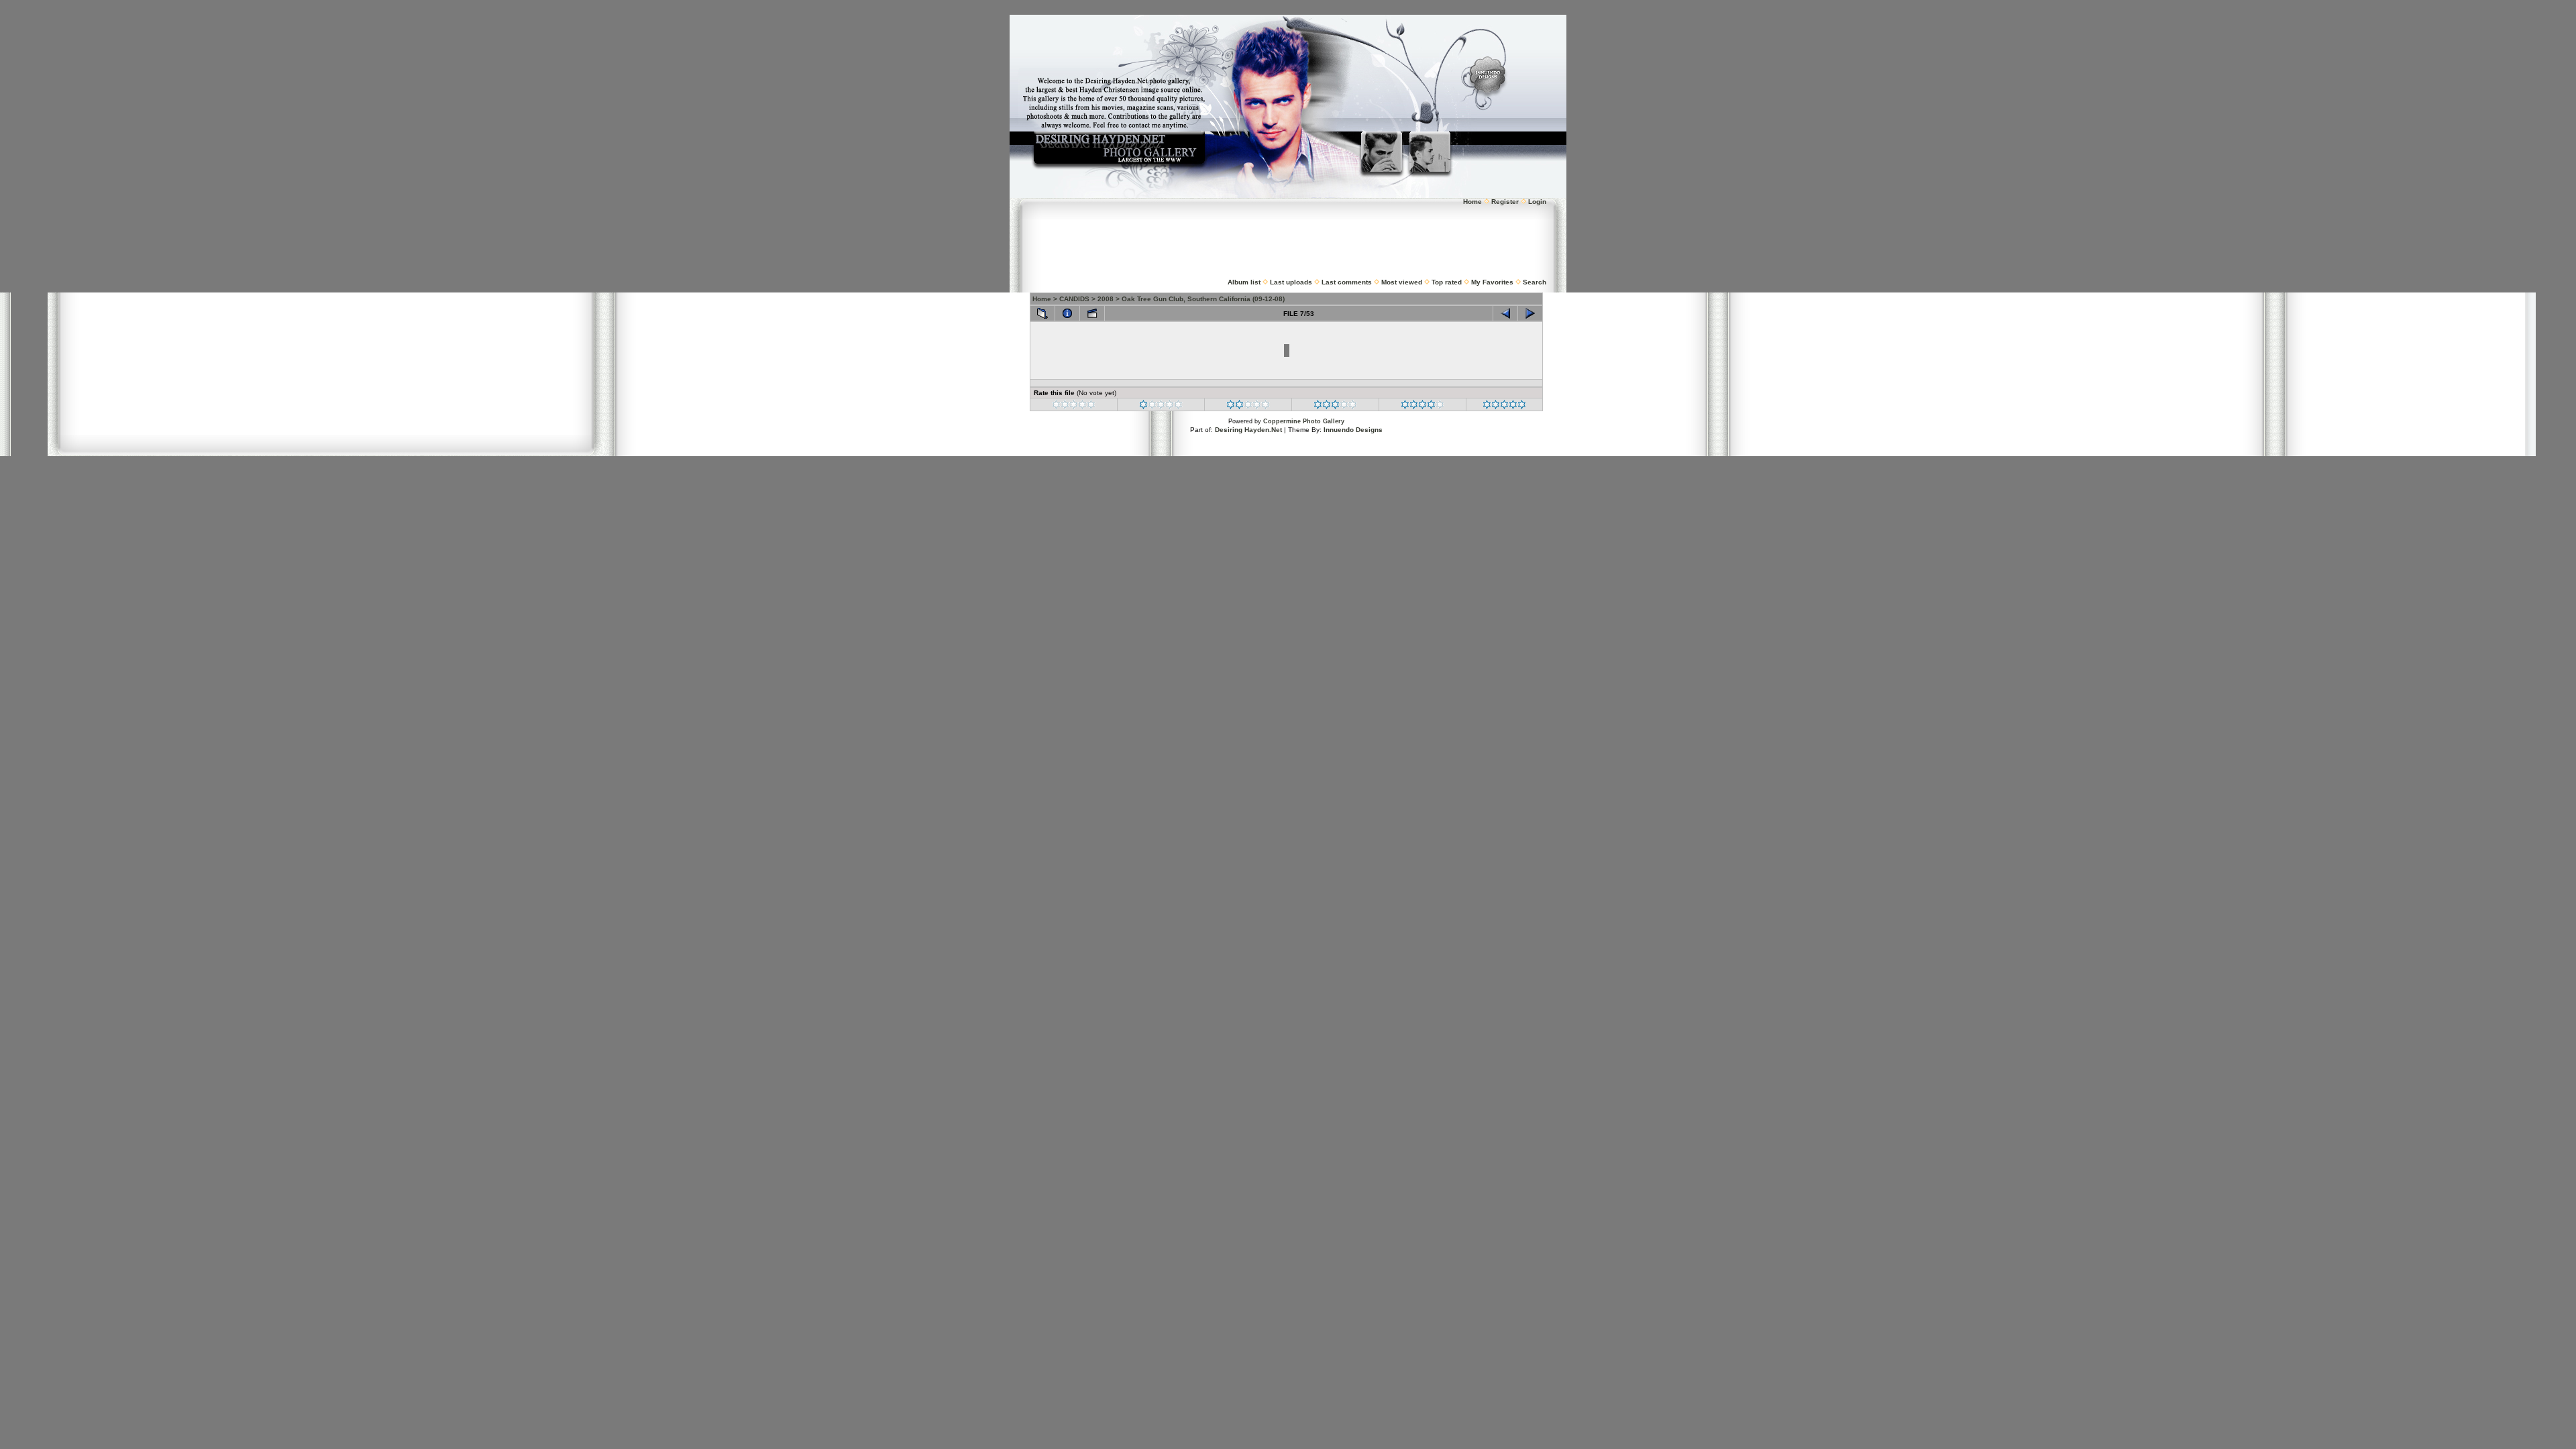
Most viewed (1402, 282)
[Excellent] (1423, 407)
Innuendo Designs (1353, 430)
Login (1537, 202)
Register (1505, 202)
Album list (1244, 282)
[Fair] (1248, 407)
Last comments (1347, 282)
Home (1472, 202)
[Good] (1335, 407)
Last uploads (1291, 282)
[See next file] (1530, 313)
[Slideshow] (1092, 313)
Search (1535, 282)
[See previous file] (1505, 313)
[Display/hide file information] (1067, 313)
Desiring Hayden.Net (1248, 430)
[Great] (1504, 407)
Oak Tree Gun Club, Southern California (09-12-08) (1203, 299)
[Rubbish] (1074, 407)
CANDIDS (1074, 299)
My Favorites (1492, 282)
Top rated (1447, 282)
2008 (1106, 299)
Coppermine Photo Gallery (1304, 421)
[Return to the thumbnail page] (1042, 313)
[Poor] (1161, 407)
